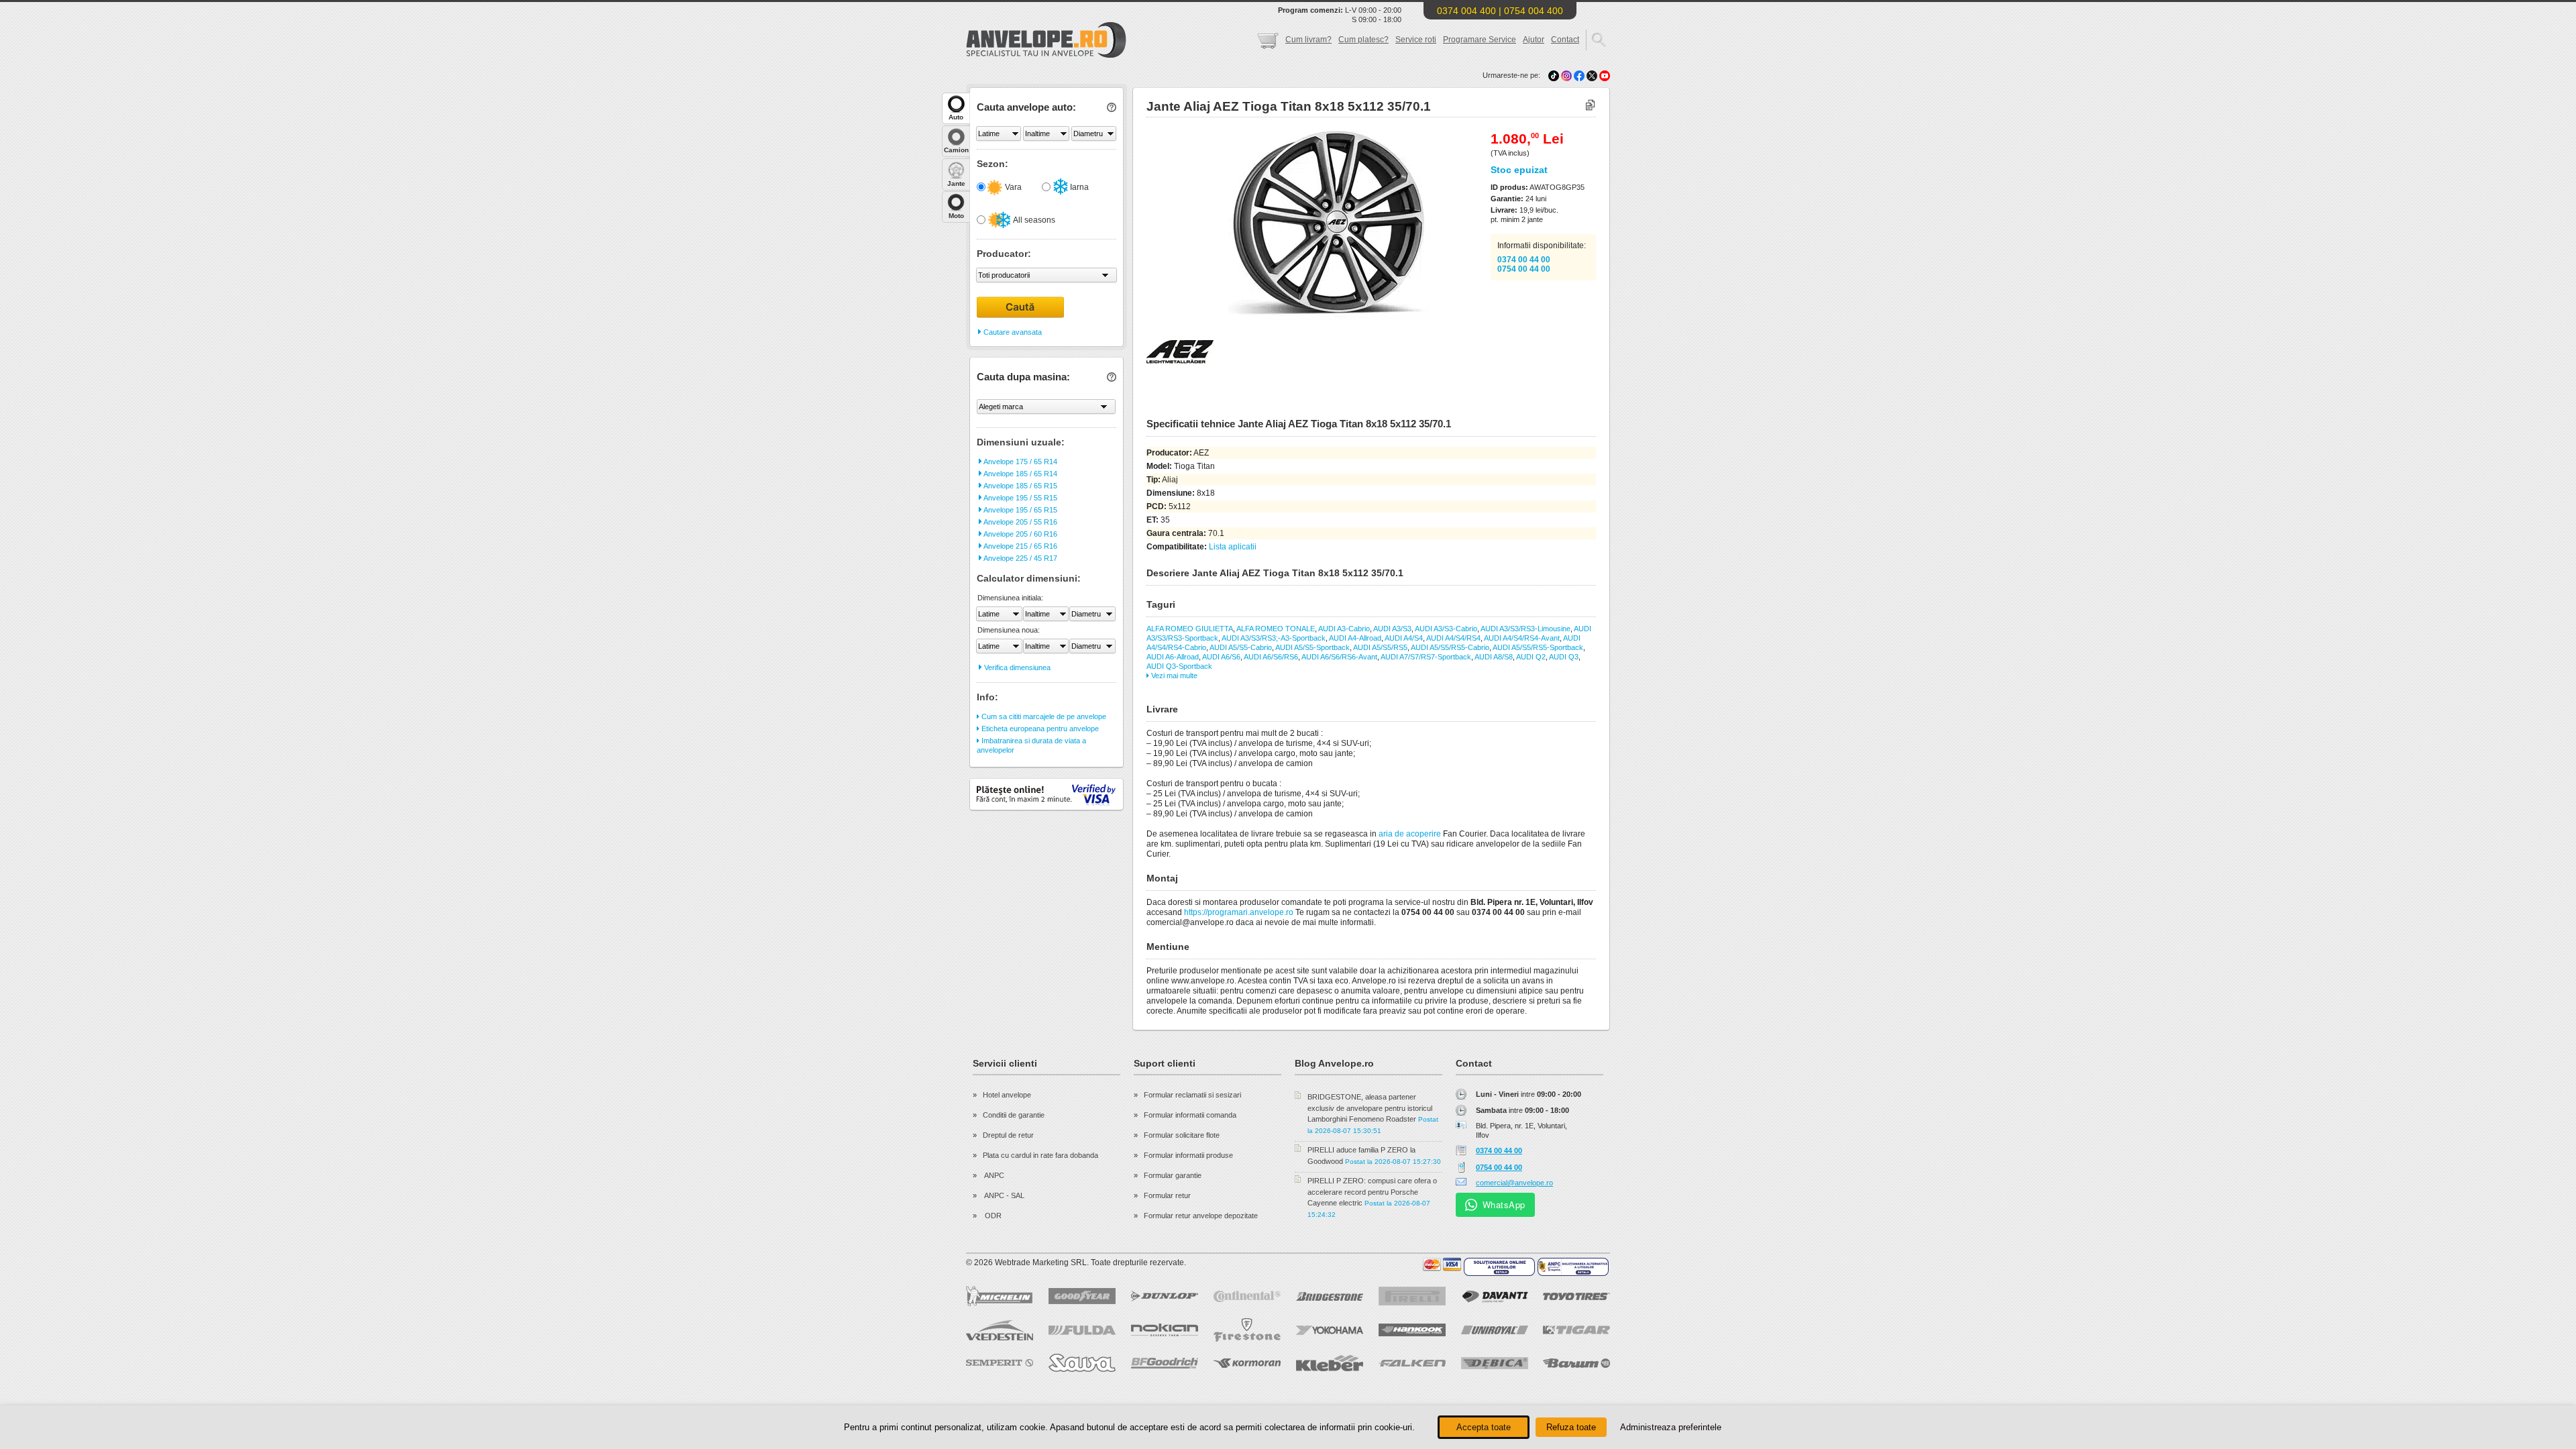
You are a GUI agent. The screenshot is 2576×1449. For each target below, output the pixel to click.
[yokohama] (1330, 1330)
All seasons (1033, 220)
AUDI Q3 (1564, 657)
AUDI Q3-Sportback (1179, 666)
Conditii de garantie (1014, 1115)
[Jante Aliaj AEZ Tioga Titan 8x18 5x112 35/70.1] (1299, 319)
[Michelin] (1000, 1296)
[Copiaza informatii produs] (1590, 106)
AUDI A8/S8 (1494, 657)
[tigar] (1576, 1330)
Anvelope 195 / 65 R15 (1020, 510)
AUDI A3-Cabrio (1344, 629)
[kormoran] (1247, 1363)
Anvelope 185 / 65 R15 (1020, 486)
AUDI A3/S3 (1392, 629)
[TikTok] (1554, 75)
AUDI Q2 (1531, 657)
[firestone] (1247, 1330)
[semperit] (1000, 1363)
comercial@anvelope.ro (1514, 1183)
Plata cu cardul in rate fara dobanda (1040, 1155)
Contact (1565, 40)
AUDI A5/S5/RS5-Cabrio (1450, 647)
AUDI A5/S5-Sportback (1312, 647)
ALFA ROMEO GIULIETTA (1190, 629)
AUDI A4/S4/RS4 (1453, 638)
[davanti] (1495, 1296)
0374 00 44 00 (1524, 260)
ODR (992, 1216)
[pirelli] (1412, 1296)
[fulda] (1082, 1330)
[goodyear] (1082, 1296)
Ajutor (1534, 40)
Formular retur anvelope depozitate (1201, 1216)
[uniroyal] (1495, 1330)
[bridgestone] (1330, 1296)
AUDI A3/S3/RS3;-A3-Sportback (1274, 638)
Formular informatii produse (1188, 1155)
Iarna (1078, 187)
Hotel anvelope (1007, 1095)
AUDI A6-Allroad (1173, 657)
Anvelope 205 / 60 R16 (1020, 534)
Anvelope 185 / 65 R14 (1020, 474)
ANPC (994, 1175)
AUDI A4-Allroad (1355, 638)
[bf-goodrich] (1165, 1363)
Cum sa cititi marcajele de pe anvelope (1043, 716)
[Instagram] (1567, 75)
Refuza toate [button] (1571, 1427)
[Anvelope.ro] (1046, 55)
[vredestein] (1000, 1330)
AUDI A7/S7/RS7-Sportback (1426, 657)
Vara (1012, 187)
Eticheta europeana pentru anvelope (1039, 729)
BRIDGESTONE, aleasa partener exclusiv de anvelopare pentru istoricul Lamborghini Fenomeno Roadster (1370, 1108)
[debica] (1495, 1363)
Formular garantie (1173, 1175)
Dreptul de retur (1008, 1135)
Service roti (1416, 40)
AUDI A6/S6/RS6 (1271, 657)
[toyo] (1576, 1296)
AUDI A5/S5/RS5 (1380, 647)
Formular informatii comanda (1190, 1115)
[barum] (1576, 1363)
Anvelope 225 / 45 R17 (1020, 558)
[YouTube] (1605, 75)
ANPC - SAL (1004, 1195)
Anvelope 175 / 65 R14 (1020, 462)
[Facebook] (1579, 75)
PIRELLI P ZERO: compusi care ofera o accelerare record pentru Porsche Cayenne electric (1372, 1192)
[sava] (1082, 1363)
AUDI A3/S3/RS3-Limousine (1525, 629)
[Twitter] (1593, 75)
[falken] (1412, 1363)
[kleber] (1330, 1363)
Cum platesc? (1363, 40)
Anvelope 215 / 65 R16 (1020, 546)
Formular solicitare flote (1182, 1135)
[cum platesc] (1442, 1265)
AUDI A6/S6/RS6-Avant (1339, 657)
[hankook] (1412, 1330)
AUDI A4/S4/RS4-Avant (1522, 638)
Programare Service (1480, 40)
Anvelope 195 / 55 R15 (1020, 498)
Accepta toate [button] (1484, 1427)
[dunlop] (1165, 1296)
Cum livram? (1308, 40)
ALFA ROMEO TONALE (1276, 629)
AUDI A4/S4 (1404, 638)
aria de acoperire (1410, 834)
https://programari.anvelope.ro (1239, 912)
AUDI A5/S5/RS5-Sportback (1538, 647)
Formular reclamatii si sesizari (1192, 1095)
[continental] (1247, 1296)
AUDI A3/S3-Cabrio (1446, 629)
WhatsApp (1504, 1204)
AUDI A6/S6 (1221, 657)
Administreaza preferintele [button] (1671, 1427)
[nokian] (1165, 1330)
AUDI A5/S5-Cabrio (1241, 647)
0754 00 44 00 (1524, 269)
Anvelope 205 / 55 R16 (1020, 522)
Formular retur (1167, 1195)
